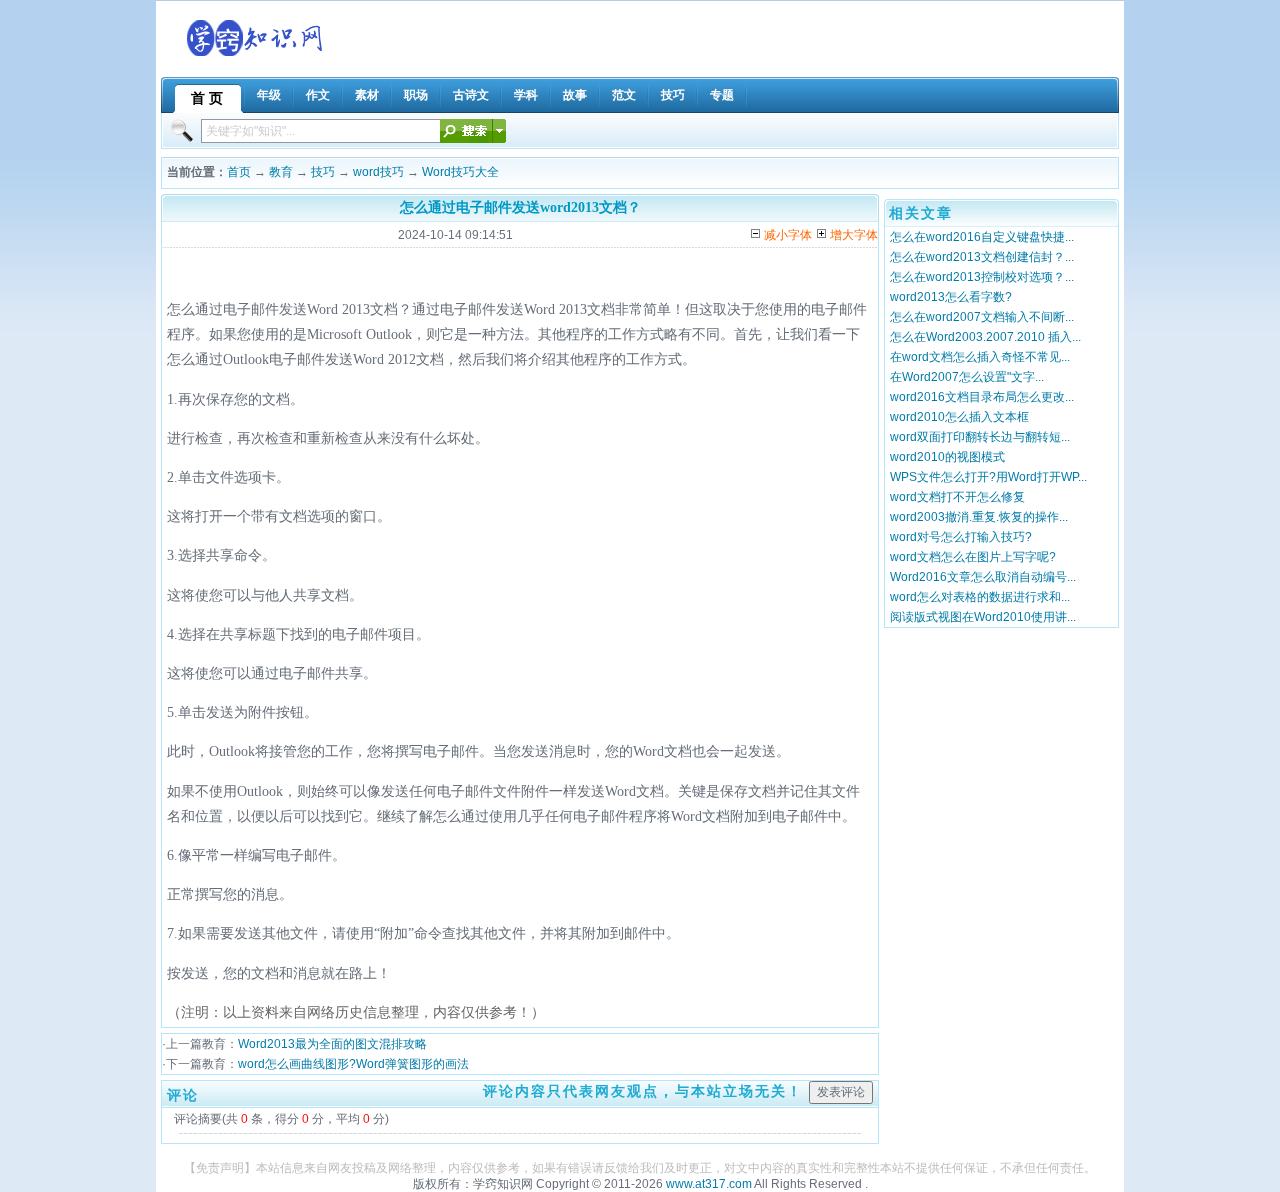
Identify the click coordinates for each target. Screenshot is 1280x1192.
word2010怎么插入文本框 (959, 417)
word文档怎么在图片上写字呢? (973, 557)
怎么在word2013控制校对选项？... (982, 277)
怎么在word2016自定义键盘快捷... (982, 237)
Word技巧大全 (460, 172)
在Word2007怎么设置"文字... (967, 377)
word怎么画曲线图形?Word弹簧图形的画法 (353, 1064)
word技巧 (378, 172)
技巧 (323, 172)
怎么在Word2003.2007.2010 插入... (985, 337)
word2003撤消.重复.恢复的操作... (979, 517)
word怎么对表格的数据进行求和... (980, 597)
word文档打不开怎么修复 (957, 497)
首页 (239, 172)
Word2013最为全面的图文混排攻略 (332, 1044)
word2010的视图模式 (947, 457)
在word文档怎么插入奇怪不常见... (980, 357)
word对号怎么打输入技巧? (961, 537)
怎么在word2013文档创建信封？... (982, 257)
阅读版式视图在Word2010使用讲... (983, 617)
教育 (281, 172)
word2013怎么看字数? (951, 297)
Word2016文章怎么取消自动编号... (983, 577)
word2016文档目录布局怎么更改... (982, 397)
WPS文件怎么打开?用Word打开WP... (988, 477)
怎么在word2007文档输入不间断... (982, 317)
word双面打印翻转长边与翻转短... (980, 437)
